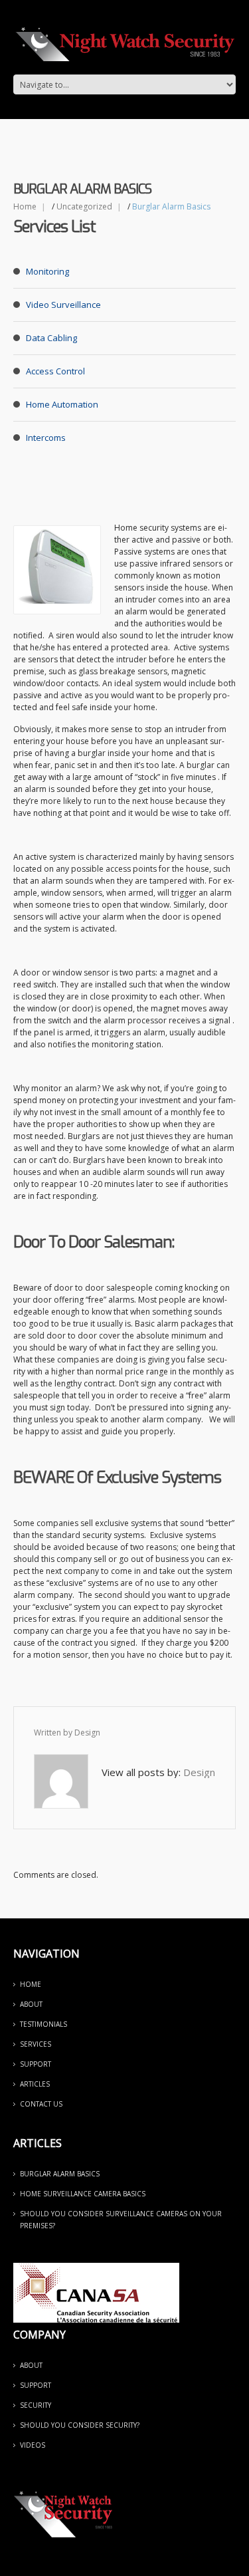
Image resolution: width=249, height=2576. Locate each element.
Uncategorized (84, 206)
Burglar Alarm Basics (60, 2174)
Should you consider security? (80, 2425)
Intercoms (46, 438)
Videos (33, 2445)
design (87, 1733)
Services (36, 2044)
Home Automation (62, 404)
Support (36, 2064)
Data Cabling (51, 338)
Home (25, 206)
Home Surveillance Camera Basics (83, 2194)
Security (36, 2405)
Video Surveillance (63, 305)
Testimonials (43, 2024)
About (31, 2004)
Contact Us (41, 2104)
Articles (35, 2084)
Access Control (55, 371)
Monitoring (47, 271)
